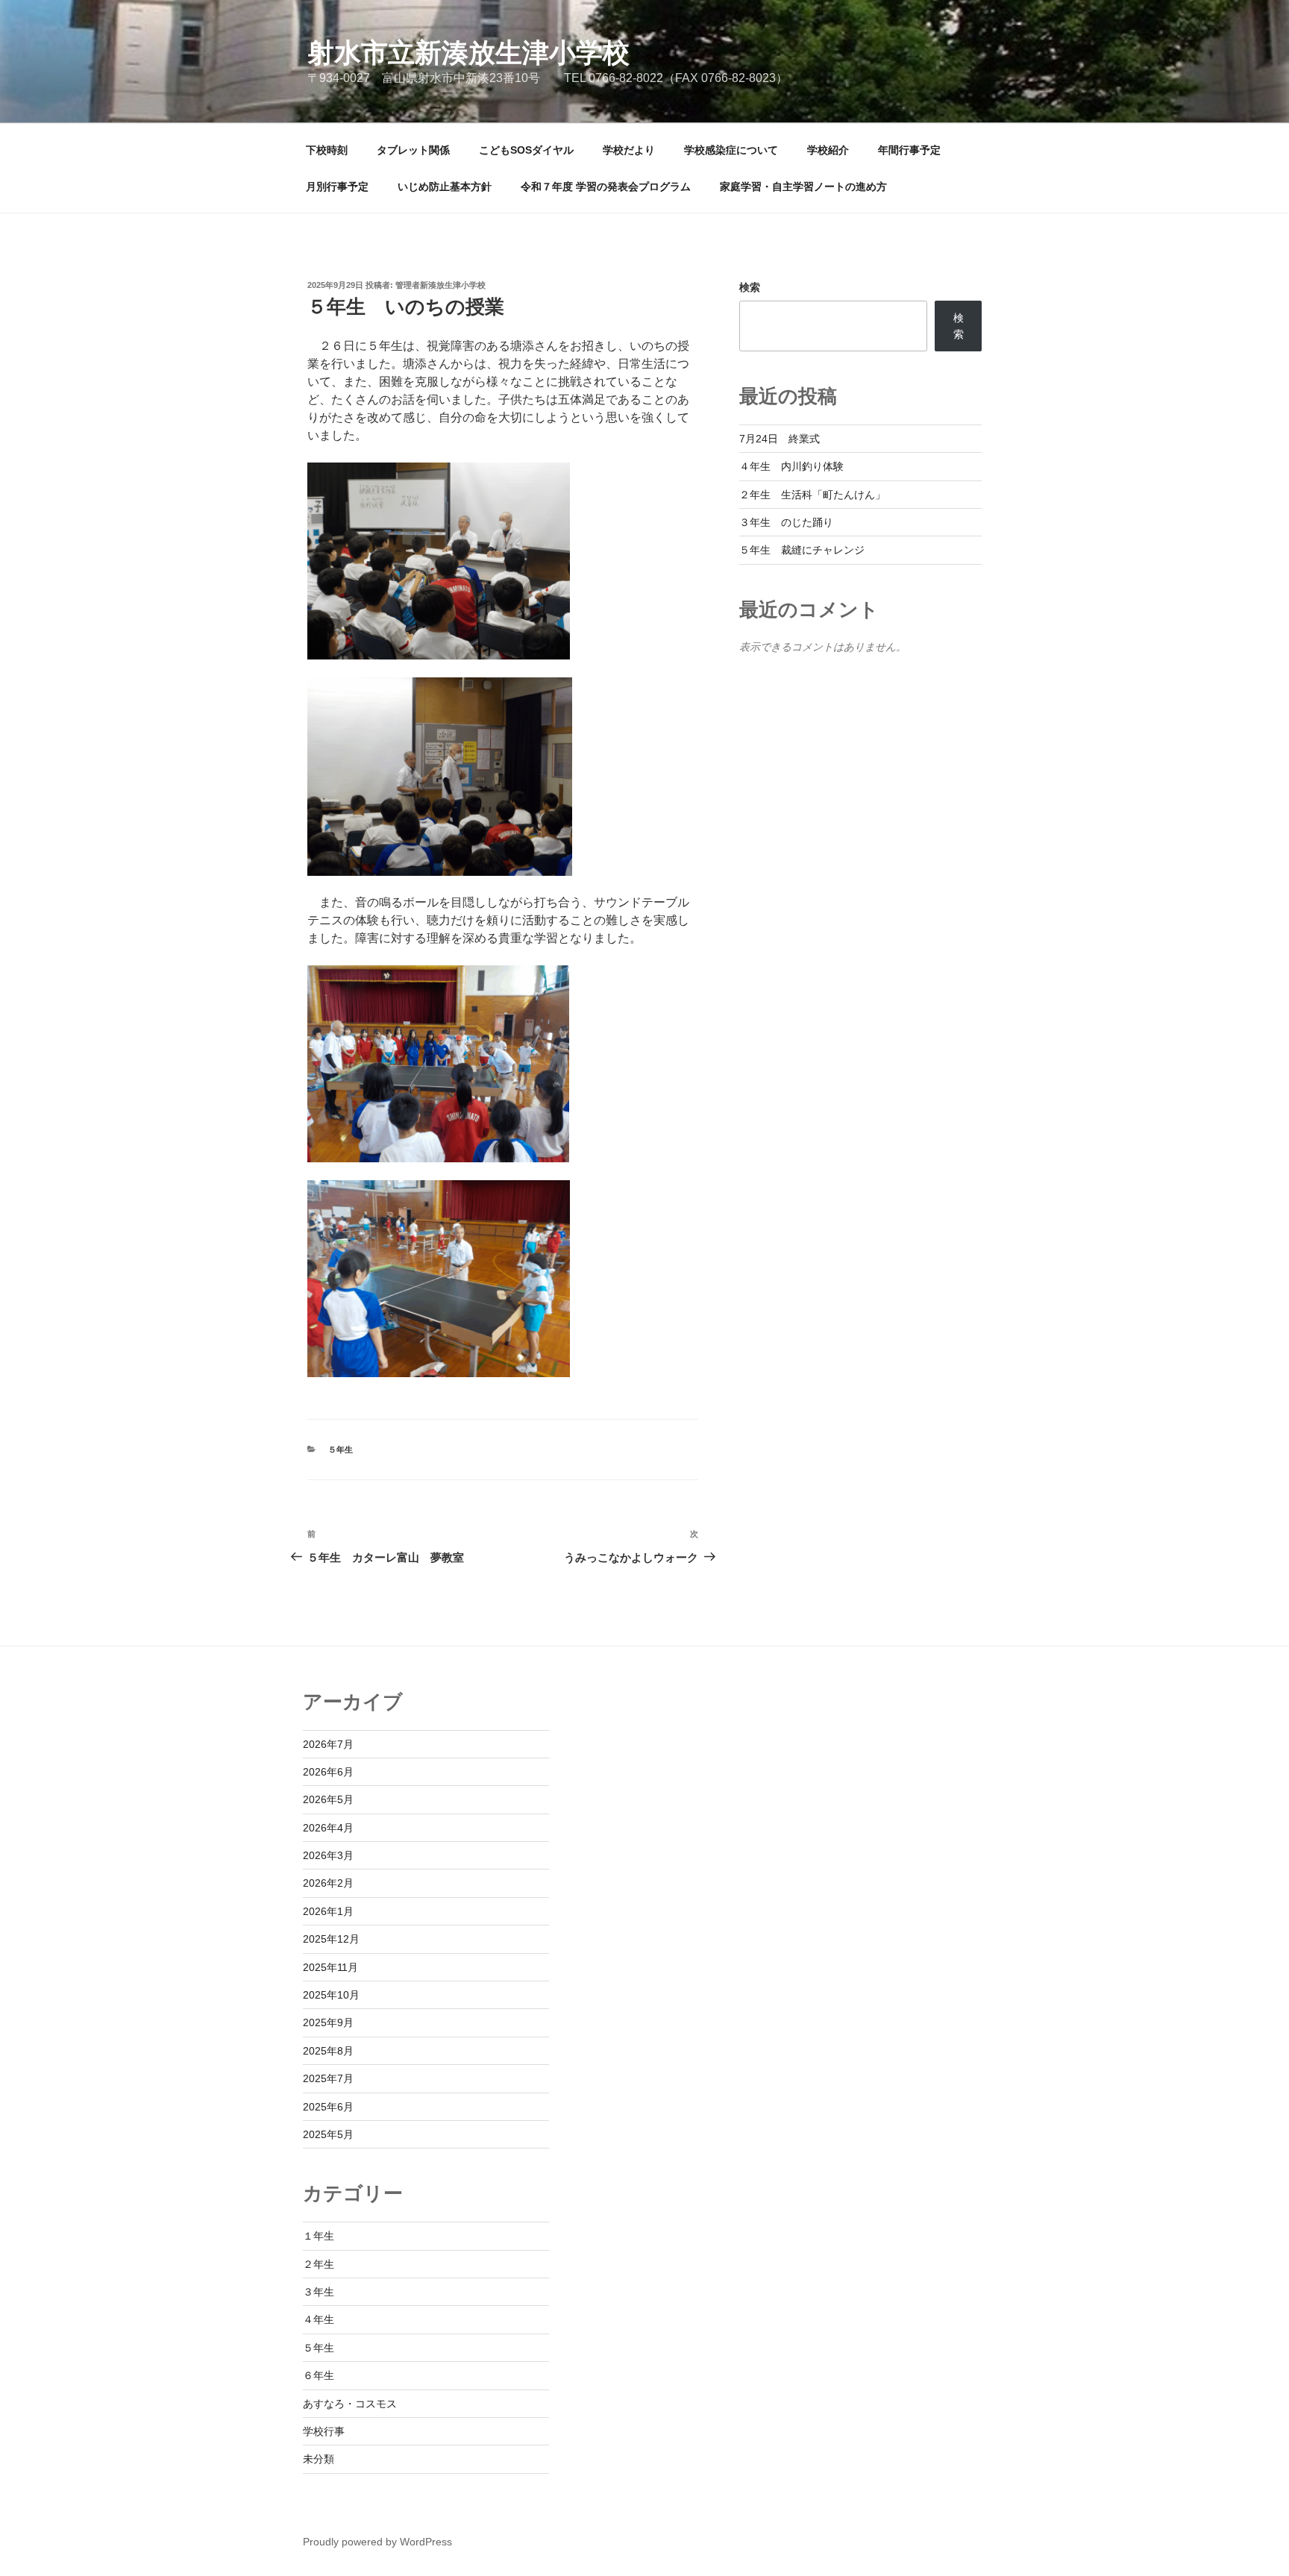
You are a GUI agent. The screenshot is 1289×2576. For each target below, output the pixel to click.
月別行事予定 (337, 187)
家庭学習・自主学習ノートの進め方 (803, 187)
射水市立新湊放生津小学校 (468, 53)
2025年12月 (331, 1939)
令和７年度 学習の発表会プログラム (606, 187)
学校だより (629, 150)
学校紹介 (828, 150)
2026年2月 (328, 1883)
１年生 (319, 2236)
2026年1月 (328, 1911)
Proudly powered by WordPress (377, 2542)
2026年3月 (328, 1855)
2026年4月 (328, 1828)
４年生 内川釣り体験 (791, 466)
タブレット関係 (413, 150)
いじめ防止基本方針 (445, 187)
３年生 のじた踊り (786, 522)
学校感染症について (731, 150)
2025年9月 (328, 2022)
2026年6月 (328, 1772)
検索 (750, 287)
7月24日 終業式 (780, 439)
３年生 (319, 2292)
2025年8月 (328, 2051)
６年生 (319, 2375)
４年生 (319, 2319)
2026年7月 (328, 1744)
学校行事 (324, 2431)
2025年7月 (328, 2078)
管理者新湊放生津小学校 (440, 285)
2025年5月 (328, 2134)
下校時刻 (327, 150)
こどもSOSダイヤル (526, 150)
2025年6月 (328, 2107)
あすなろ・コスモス (350, 2404)
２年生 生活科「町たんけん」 (812, 495)
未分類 (319, 2459)
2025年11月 (330, 1967)
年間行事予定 (909, 150)
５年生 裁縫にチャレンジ (802, 550)
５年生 (341, 1450)
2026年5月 (328, 1799)
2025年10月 (331, 1995)
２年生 (319, 2264)
